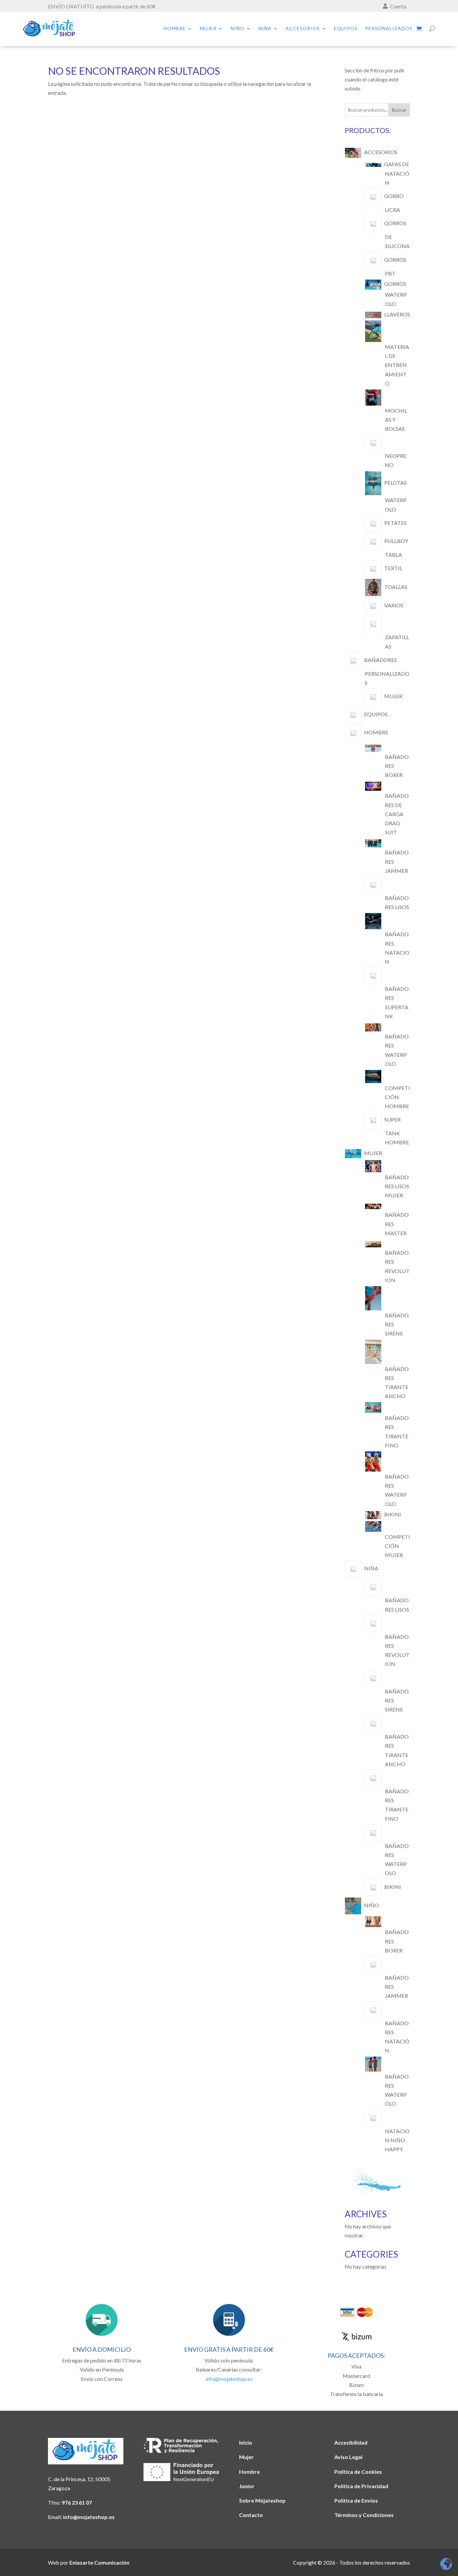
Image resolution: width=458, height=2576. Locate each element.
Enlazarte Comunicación (99, 2562)
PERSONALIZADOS (389, 29)
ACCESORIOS (303, 29)
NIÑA (265, 29)
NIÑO (238, 29)
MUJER (208, 29)
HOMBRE (175, 29)
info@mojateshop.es (229, 2379)
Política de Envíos (356, 2500)
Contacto (251, 2515)
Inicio (246, 2442)
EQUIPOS (346, 29)
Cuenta (398, 6)
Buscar (399, 110)
